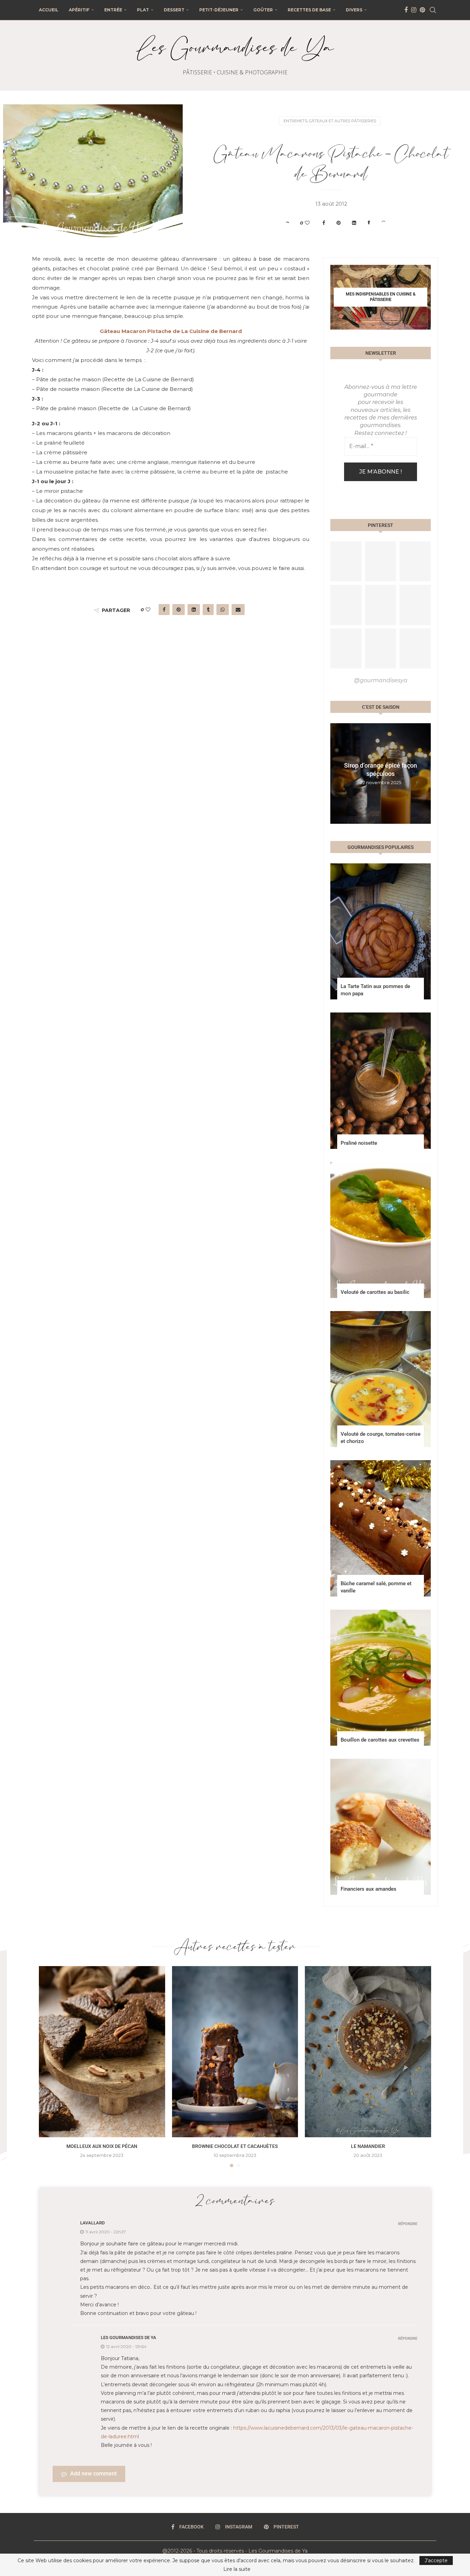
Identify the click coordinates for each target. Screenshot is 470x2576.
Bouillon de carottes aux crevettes (380, 1740)
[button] (337, 773)
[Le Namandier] (368, 2052)
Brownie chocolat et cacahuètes (235, 2146)
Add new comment (93, 2474)
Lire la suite (237, 2569)
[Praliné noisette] (381, 1081)
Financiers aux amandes (368, 1889)
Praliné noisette (359, 1143)
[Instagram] (414, 10)
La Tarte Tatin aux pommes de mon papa (375, 990)
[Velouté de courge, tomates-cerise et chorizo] (381, 1379)
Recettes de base (309, 10)
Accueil (49, 10)
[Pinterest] (422, 10)
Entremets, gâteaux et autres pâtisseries (330, 121)
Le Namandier (368, 2146)
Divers (354, 10)
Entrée (113, 10)
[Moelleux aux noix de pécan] (102, 2052)
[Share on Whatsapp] (384, 223)
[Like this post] (307, 223)
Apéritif (79, 10)
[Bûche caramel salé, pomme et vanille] (381, 1528)
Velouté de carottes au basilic (375, 1292)
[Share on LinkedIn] (354, 223)
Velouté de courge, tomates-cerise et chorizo (381, 1438)
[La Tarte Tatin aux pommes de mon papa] (381, 931)
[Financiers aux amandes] (381, 1827)
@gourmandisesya (381, 680)
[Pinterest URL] (346, 561)
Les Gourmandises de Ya (129, 2338)
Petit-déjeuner (219, 10)
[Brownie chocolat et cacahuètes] (235, 2052)
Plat (143, 10)
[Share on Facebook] (324, 223)
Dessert (174, 10)
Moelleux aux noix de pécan (102, 2146)
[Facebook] (406, 10)
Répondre (408, 2224)
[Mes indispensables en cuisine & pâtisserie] (381, 297)
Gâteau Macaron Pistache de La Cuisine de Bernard (171, 331)
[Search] (433, 10)
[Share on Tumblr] (369, 223)
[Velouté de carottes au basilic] (381, 1230)
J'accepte (436, 2561)
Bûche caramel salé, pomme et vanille (376, 1587)
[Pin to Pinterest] (339, 223)
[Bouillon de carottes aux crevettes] (381, 1678)
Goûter (263, 10)
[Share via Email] (399, 223)
